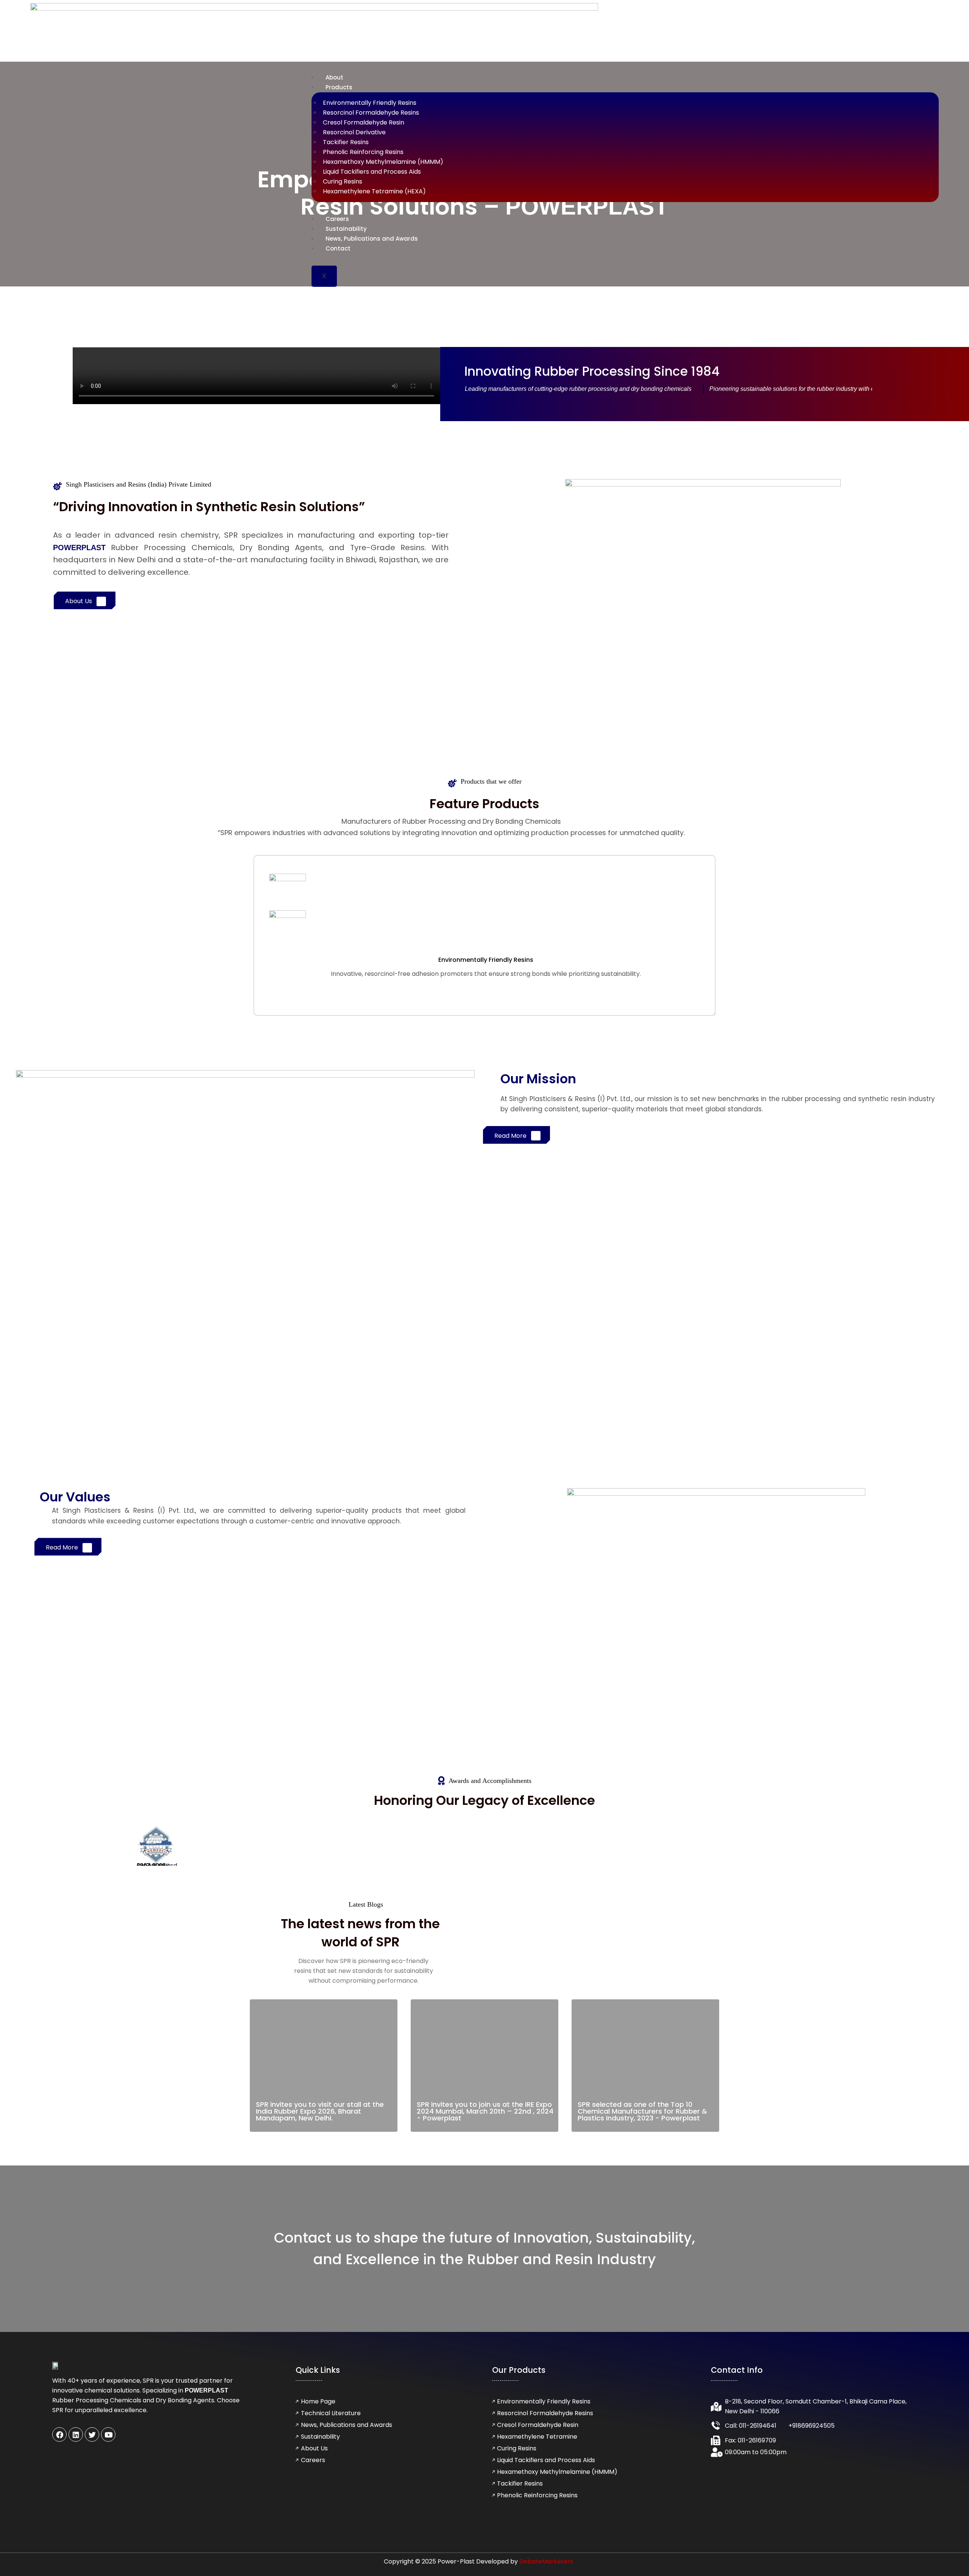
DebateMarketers (546, 2561)
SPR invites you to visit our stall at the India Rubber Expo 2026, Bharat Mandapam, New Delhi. (320, 2111)
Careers (337, 219)
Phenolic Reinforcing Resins (363, 152)
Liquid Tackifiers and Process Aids (372, 172)
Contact (338, 248)
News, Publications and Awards (372, 239)
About (334, 77)
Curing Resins (343, 181)
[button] (256, 376)
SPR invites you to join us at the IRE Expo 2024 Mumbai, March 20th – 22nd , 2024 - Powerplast (485, 2111)
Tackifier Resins (346, 142)
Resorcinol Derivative (354, 132)
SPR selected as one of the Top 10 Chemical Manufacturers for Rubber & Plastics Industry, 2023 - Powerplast (642, 2111)
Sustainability (346, 229)
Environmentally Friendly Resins (370, 103)
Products (339, 87)
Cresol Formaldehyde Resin (364, 122)
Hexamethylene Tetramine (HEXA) (374, 191)
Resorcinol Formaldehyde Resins (371, 113)
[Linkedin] (76, 2434)
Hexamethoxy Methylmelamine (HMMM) (383, 162)
